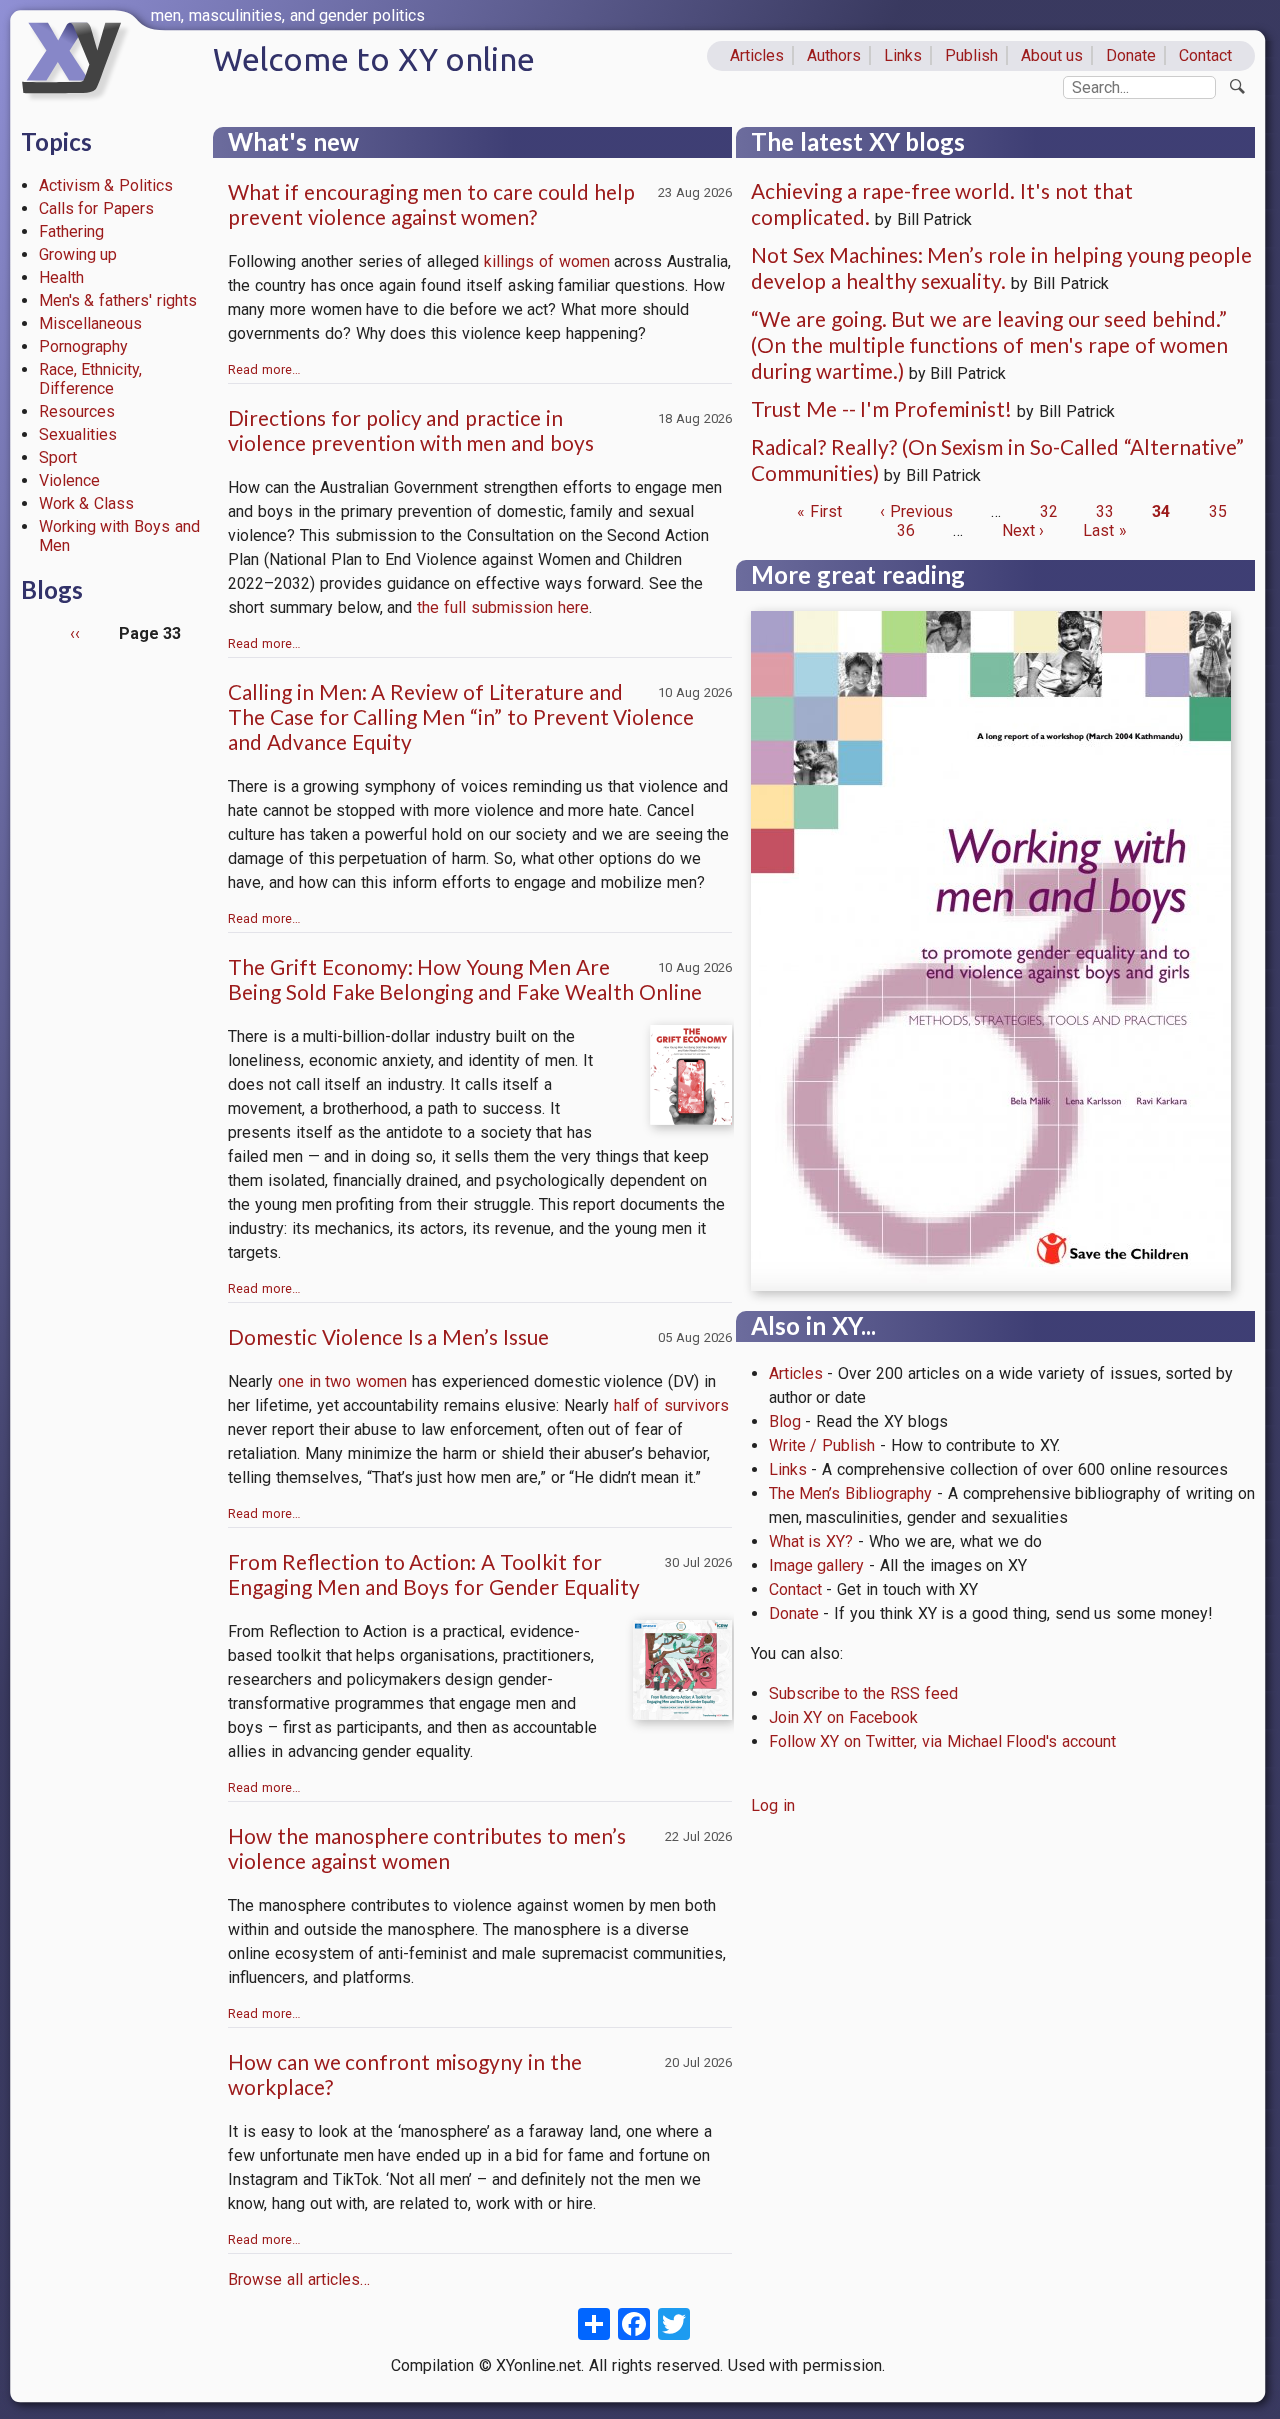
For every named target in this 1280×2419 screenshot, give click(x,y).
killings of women (547, 261)
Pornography (83, 346)
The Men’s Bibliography (851, 1493)
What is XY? (811, 1541)
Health (61, 277)
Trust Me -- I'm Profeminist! (881, 408)
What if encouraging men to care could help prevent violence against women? (431, 204)
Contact (1205, 55)
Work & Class (87, 503)
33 (1105, 511)
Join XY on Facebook (843, 1717)
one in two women (342, 1381)
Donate (1131, 55)
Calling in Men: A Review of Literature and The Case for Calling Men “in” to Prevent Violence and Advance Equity (461, 716)
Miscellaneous (90, 323)
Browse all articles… (299, 2279)
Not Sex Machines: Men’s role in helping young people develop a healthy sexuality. (1001, 267)
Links (903, 55)
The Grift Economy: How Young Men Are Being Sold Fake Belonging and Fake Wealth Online (465, 979)
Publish (971, 55)
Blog (785, 1421)
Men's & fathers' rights (118, 300)
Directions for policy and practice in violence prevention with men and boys (411, 430)
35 (1218, 511)
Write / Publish (822, 1445)
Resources (77, 411)
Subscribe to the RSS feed (863, 1693)
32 (1049, 511)
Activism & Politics (106, 185)
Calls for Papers (97, 208)
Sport (58, 457)
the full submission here (502, 607)
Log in (773, 1805)
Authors (834, 55)
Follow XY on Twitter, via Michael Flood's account (943, 1741)
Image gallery (817, 1565)
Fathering (71, 231)
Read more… (264, 369)
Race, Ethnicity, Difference (91, 379)
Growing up (78, 254)
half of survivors (672, 1405)
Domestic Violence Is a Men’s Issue (388, 1336)
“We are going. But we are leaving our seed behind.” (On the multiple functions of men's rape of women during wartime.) (989, 344)
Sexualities (78, 434)
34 (1161, 511)
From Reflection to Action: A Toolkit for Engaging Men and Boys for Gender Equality (434, 1574)
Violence (69, 480)
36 (906, 530)
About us (1052, 55)
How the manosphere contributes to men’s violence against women (427, 1848)
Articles (757, 55)
